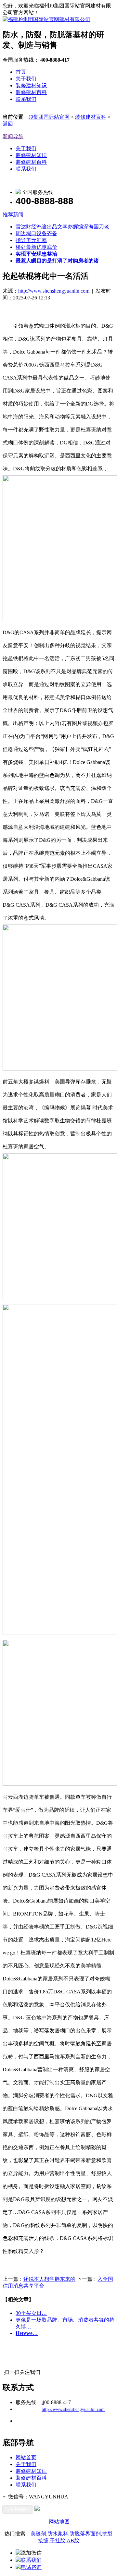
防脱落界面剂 (85, 2534)
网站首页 (26, 2457)
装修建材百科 (31, 92)
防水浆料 (58, 2534)
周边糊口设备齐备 (36, 233)
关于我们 (26, 79)
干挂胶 (58, 2540)
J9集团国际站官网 (49, 117)
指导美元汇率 (31, 240)
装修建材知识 (31, 85)
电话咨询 (31, 2567)
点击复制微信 (18, 2509)
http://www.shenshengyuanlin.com (54, 291)
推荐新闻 (13, 215)
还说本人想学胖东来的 (49, 2279)
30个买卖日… (31, 2313)
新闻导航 (13, 136)
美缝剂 (38, 2534)
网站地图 (59, 2522)
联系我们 (26, 99)
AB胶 (73, 2540)
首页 (21, 72)
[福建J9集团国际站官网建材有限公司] (46, 19)
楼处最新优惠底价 (36, 247)
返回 (8, 124)
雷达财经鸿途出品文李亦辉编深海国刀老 (62, 227)
